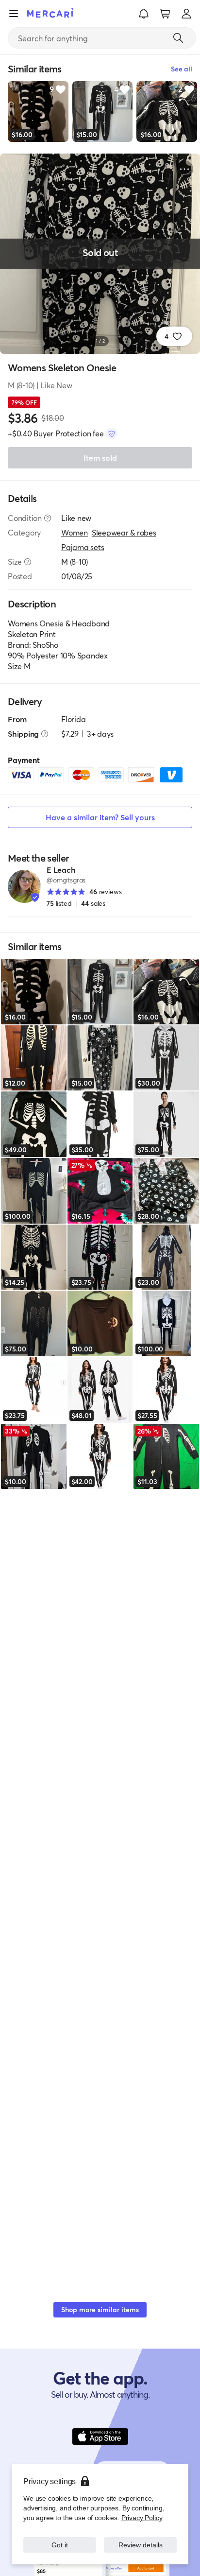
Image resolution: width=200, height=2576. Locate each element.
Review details (140, 2545)
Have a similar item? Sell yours (100, 817)
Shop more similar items (100, 2309)
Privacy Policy (142, 2517)
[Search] (178, 38)
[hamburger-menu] (14, 14)
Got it (60, 2545)
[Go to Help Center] (48, 518)
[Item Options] (184, 169)
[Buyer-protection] (112, 433)
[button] (144, 14)
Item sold (100, 458)
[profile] (186, 14)
